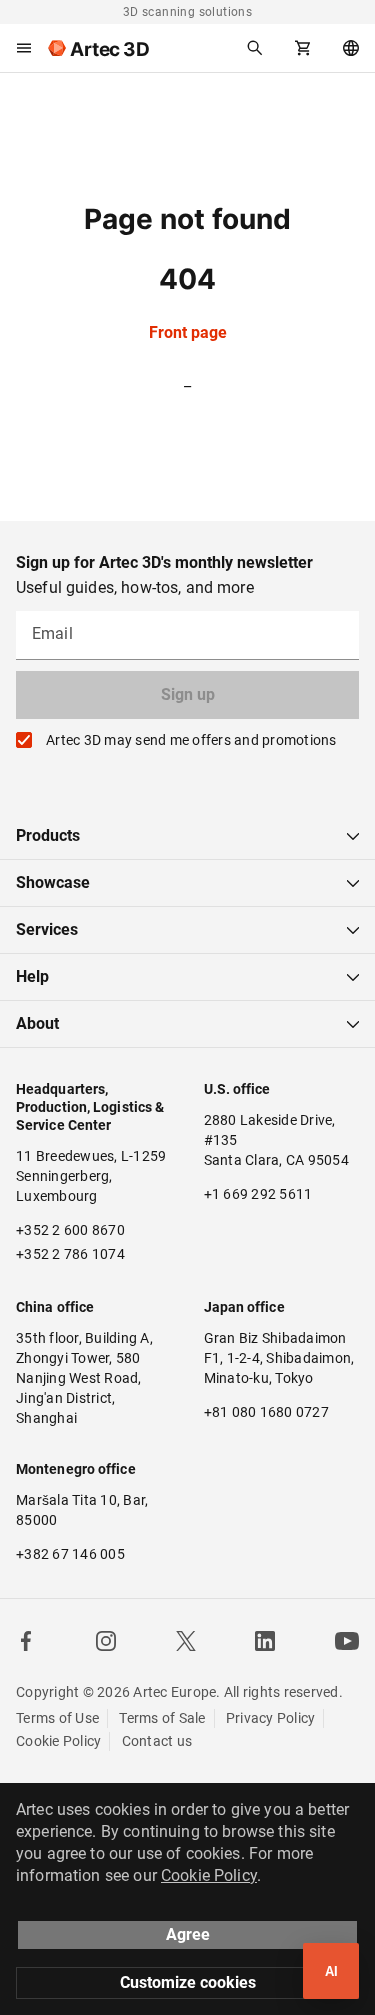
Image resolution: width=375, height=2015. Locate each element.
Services (47, 929)
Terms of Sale (162, 1718)
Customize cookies (188, 1982)
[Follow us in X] (186, 1641)
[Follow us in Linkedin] (265, 1641)
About (37, 1023)
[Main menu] (24, 48)
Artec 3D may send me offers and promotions (191, 740)
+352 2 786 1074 (70, 1254)
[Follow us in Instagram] (106, 1641)
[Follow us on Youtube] (347, 1641)
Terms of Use (57, 1718)
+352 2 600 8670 (70, 1230)
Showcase (53, 882)
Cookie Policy (58, 1741)
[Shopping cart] (303, 48)
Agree (188, 1934)
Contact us (157, 1741)
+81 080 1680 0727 (266, 1412)
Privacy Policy (271, 1718)
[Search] (255, 48)
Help (32, 976)
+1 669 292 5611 (258, 1194)
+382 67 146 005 (70, 1554)
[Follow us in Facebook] (26, 1641)
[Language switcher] (351, 48)
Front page (188, 332)
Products (48, 835)
